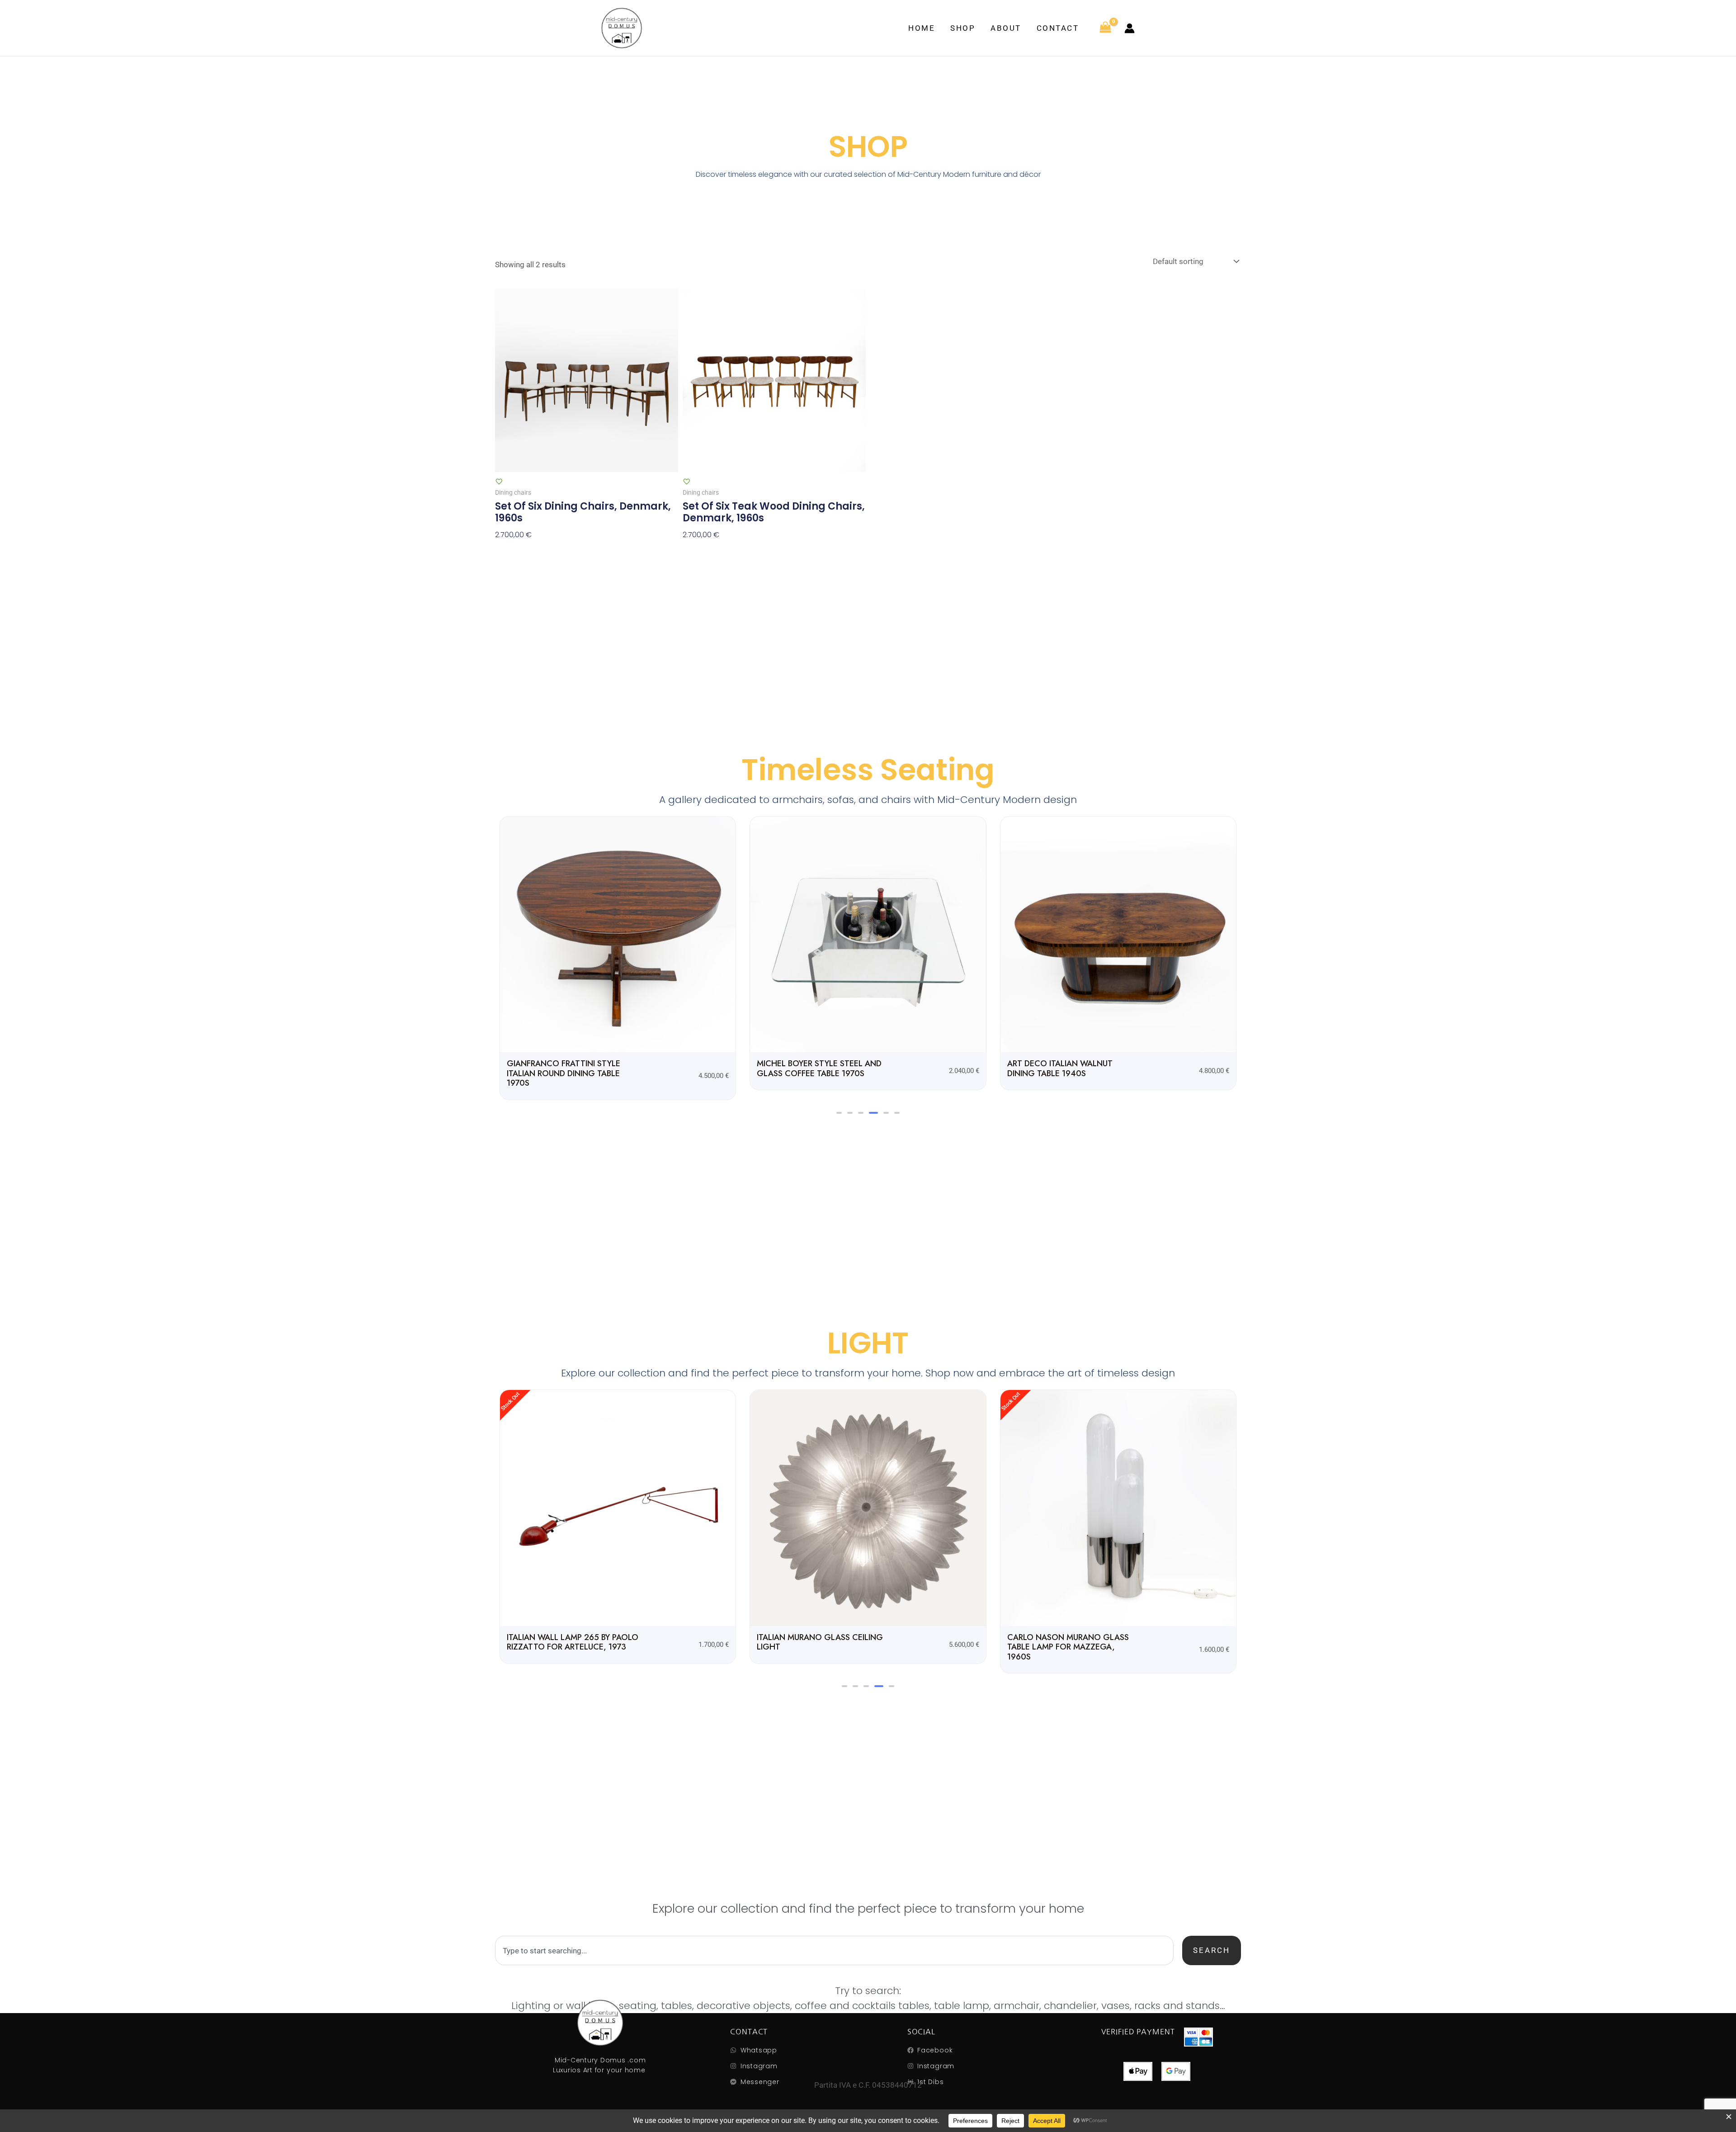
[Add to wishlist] (499, 481)
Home (922, 28)
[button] (839, 1113)
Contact (1058, 28)
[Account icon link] (1130, 28)
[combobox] (834, 1950)
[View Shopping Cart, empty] (1105, 28)
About (1006, 28)
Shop (963, 28)
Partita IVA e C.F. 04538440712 (868, 2085)
